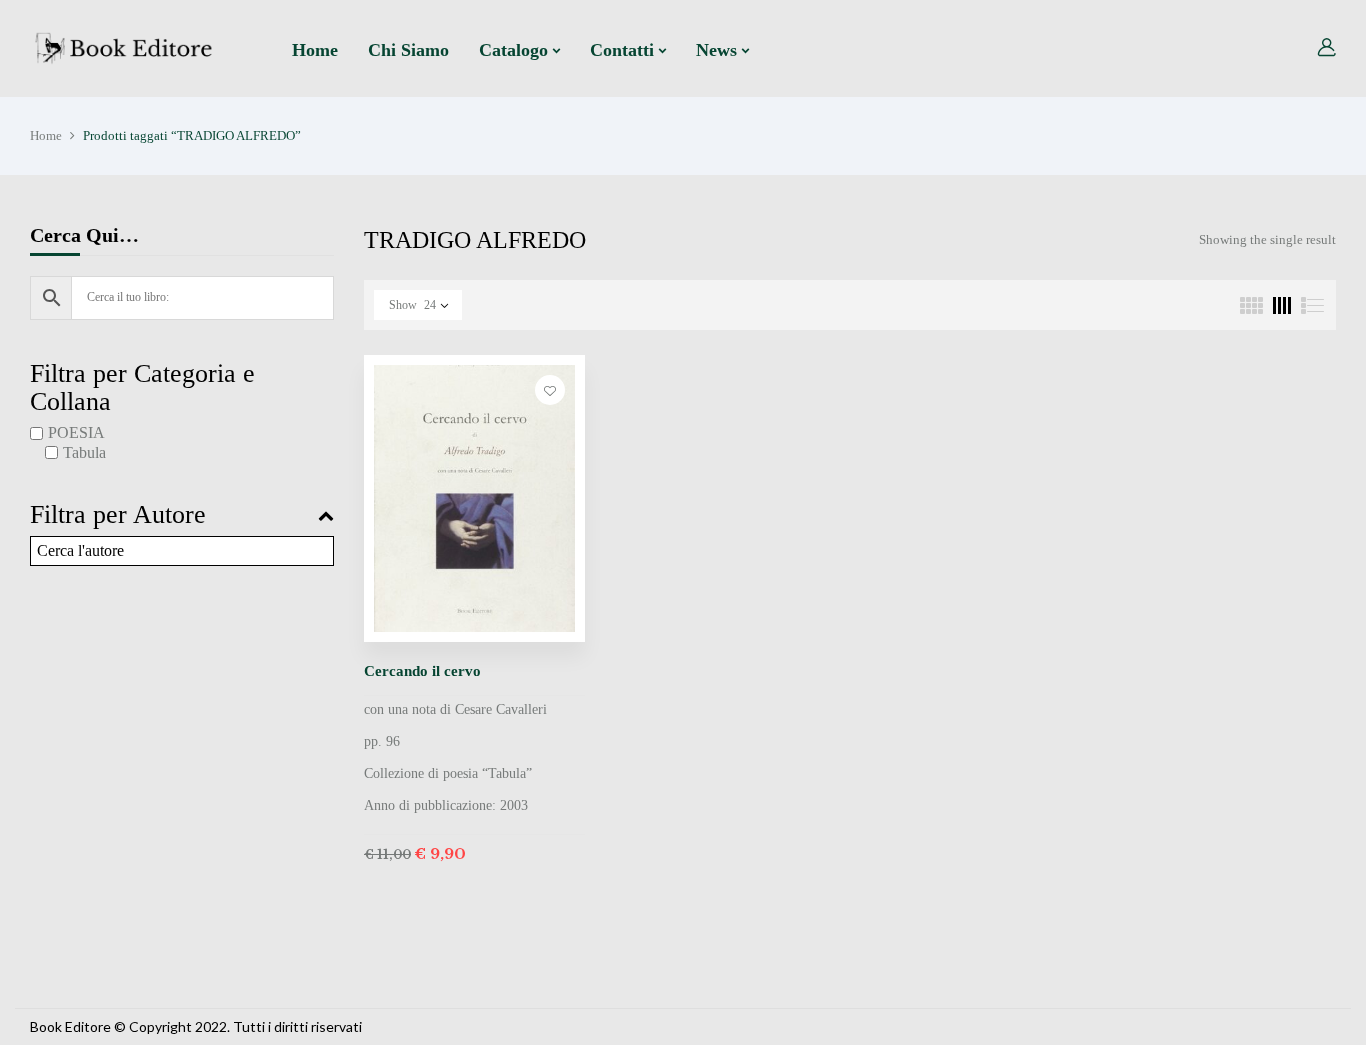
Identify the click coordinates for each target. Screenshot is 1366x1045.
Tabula (84, 452)
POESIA (76, 432)
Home (46, 135)
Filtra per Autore (118, 515)
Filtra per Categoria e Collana (142, 388)
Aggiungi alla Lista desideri (550, 390)
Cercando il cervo (422, 671)
